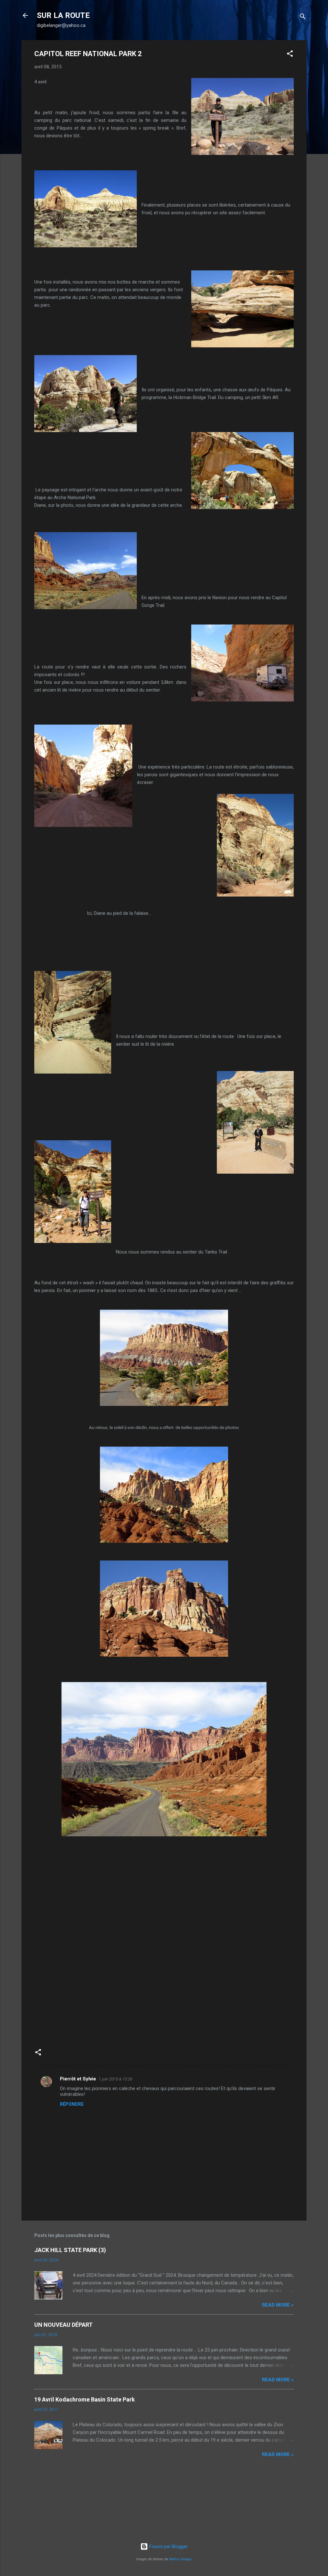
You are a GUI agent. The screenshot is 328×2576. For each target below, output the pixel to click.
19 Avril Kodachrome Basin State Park (85, 2399)
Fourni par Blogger (168, 2546)
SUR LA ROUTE (63, 15)
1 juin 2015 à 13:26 (115, 2079)
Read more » (278, 2305)
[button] (290, 55)
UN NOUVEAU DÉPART (63, 2325)
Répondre (72, 2104)
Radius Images (180, 2559)
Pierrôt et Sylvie (78, 2079)
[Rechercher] (303, 17)
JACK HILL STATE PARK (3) (70, 2250)
